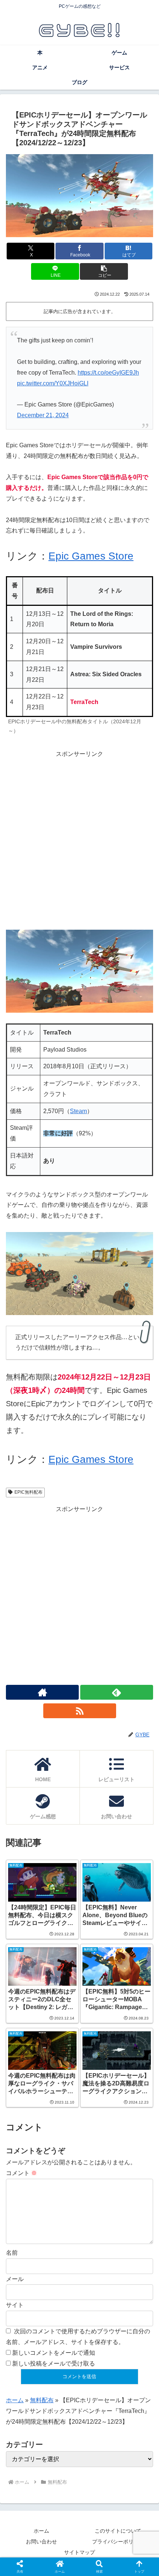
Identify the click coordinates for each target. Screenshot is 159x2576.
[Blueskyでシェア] (97, 2107)
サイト (15, 2305)
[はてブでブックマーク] (62, 2127)
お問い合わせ (41, 2542)
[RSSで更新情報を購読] (80, 1711)
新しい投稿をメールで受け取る (54, 2363)
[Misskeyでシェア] (133, 2107)
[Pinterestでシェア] (133, 2127)
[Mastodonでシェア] (62, 2107)
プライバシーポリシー (118, 2542)
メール (15, 2279)
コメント (21, 2173)
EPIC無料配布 (28, 1492)
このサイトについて (118, 2531)
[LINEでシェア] (97, 2127)
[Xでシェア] (26, 2107)
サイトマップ (79, 2552)
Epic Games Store (91, 556)
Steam (78, 1111)
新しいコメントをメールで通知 (54, 2353)
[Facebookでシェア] (26, 2127)
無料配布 (42, 2400)
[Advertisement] (79, 839)
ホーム (15, 2400)
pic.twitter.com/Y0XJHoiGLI (53, 383)
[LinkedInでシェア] (62, 2147)
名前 (12, 2253)
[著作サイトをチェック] (42, 1692)
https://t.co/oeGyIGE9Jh (108, 373)
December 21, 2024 (43, 415)
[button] (104, 271)
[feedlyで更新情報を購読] (117, 1692)
